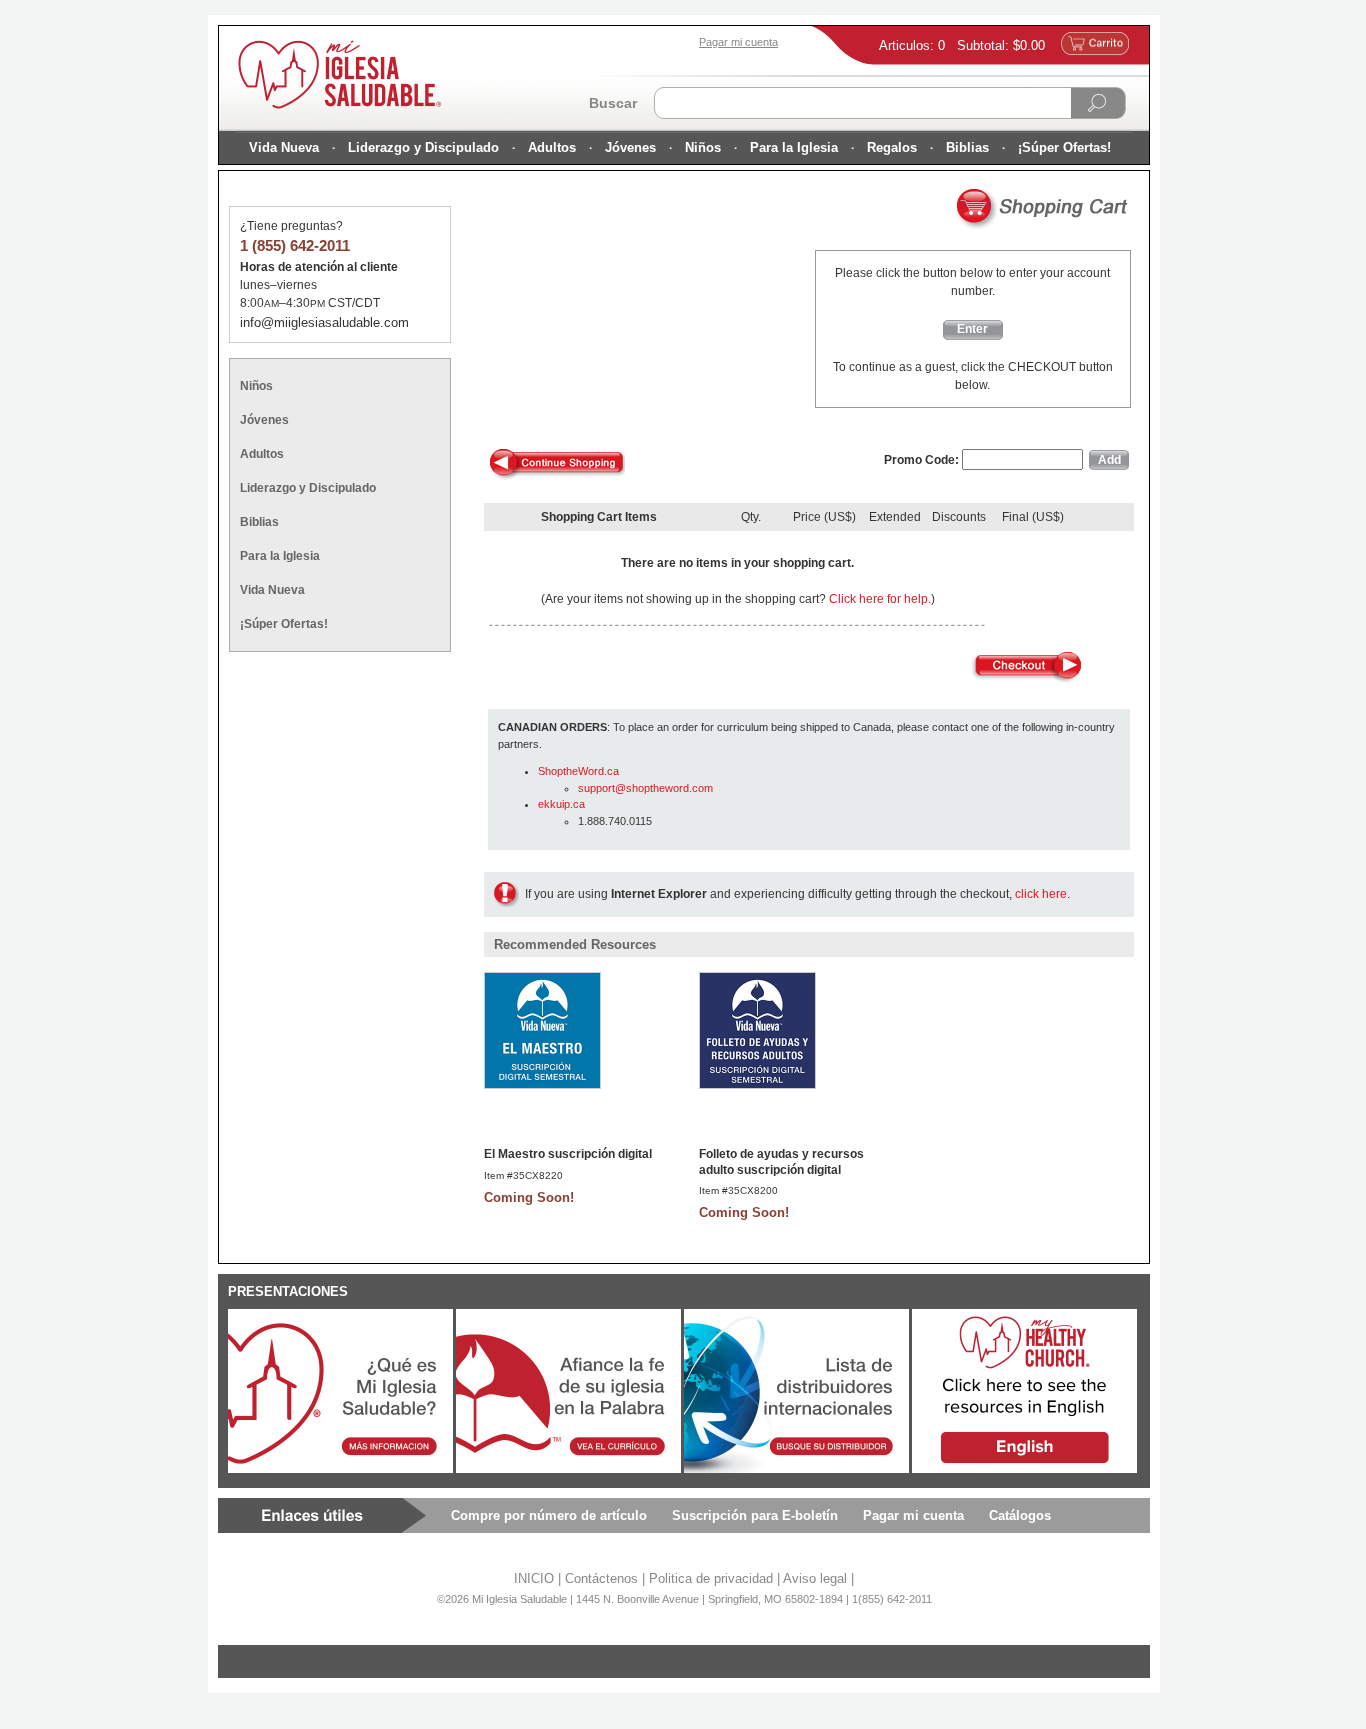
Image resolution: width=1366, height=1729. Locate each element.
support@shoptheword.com (645, 788)
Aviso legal (815, 1578)
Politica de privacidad (711, 1578)
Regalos (892, 147)
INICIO (534, 1578)
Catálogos (1020, 1515)
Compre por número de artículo (549, 1515)
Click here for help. (880, 599)
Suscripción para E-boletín (755, 1515)
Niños (703, 147)
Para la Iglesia (794, 147)
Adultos (552, 147)
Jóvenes (630, 147)
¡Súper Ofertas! (1064, 147)
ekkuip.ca (561, 804)
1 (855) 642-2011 (295, 245)
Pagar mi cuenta (913, 1515)
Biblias (967, 147)
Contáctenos (601, 1578)
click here (1041, 894)
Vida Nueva (284, 147)
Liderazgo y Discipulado (423, 147)
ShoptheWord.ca (578, 771)
